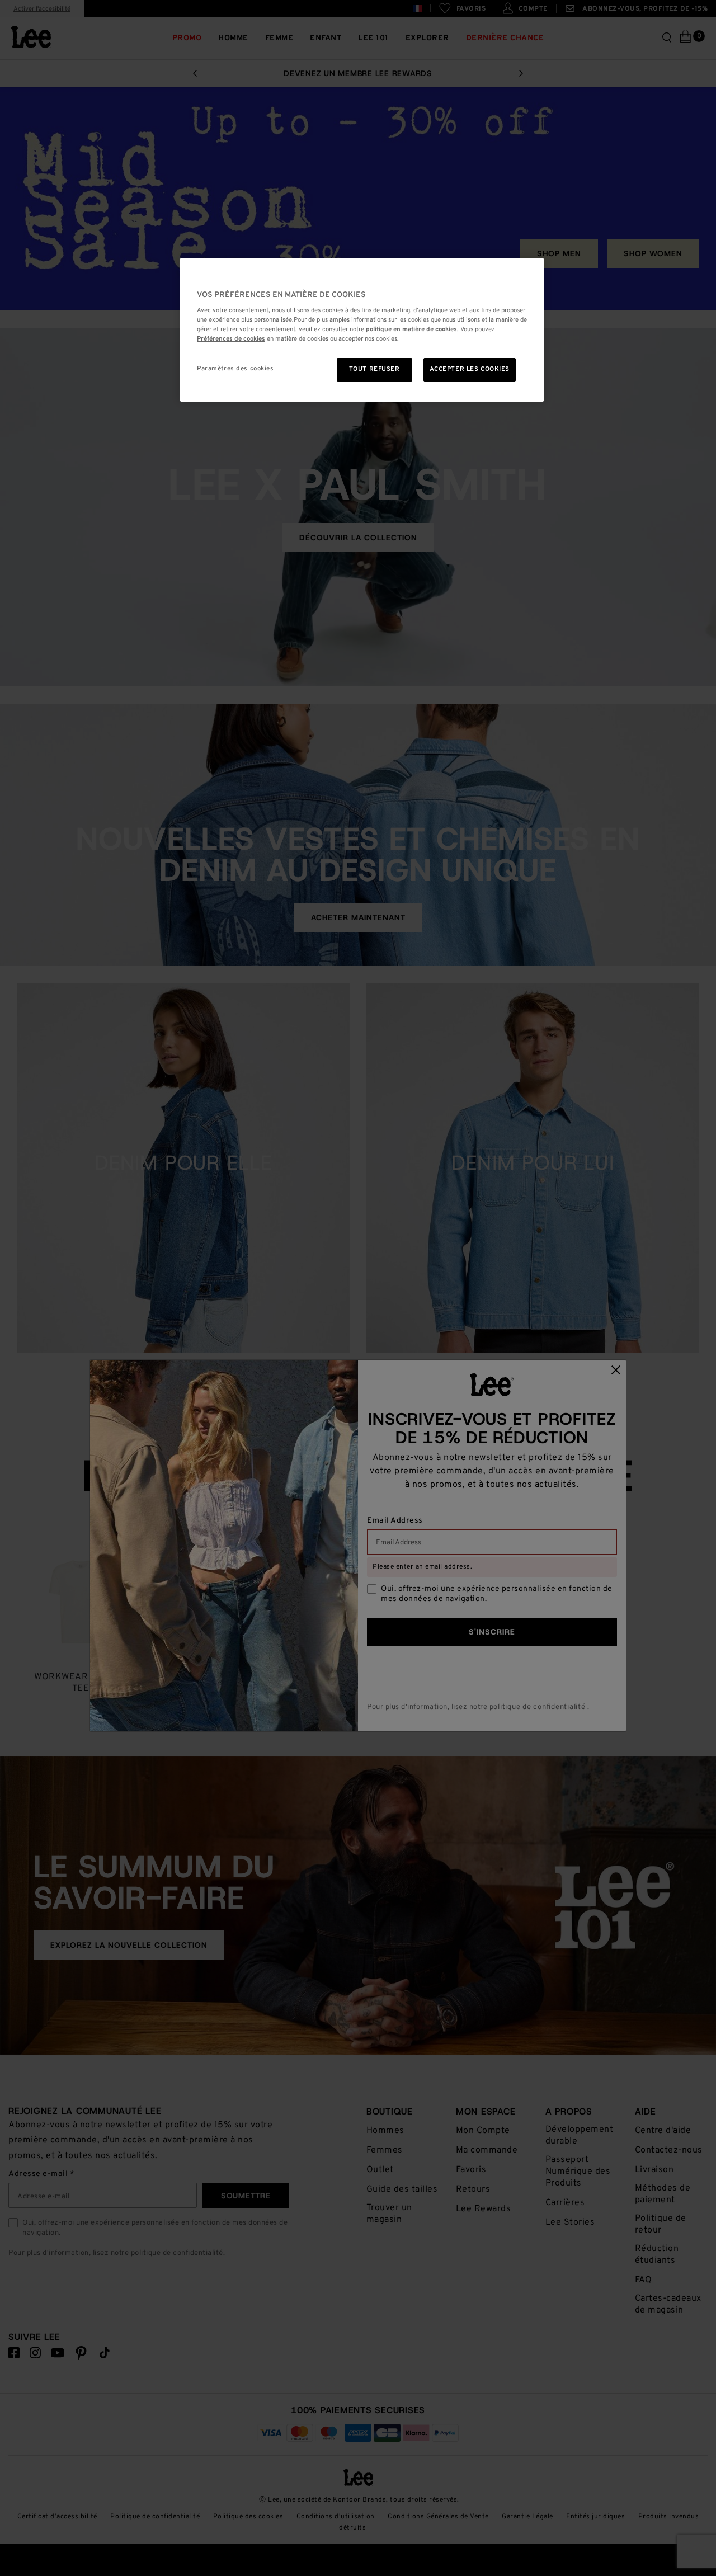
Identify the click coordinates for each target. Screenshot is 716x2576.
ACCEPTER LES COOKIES (470, 369)
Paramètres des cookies (235, 369)
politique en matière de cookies (411, 329)
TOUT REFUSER (375, 369)
